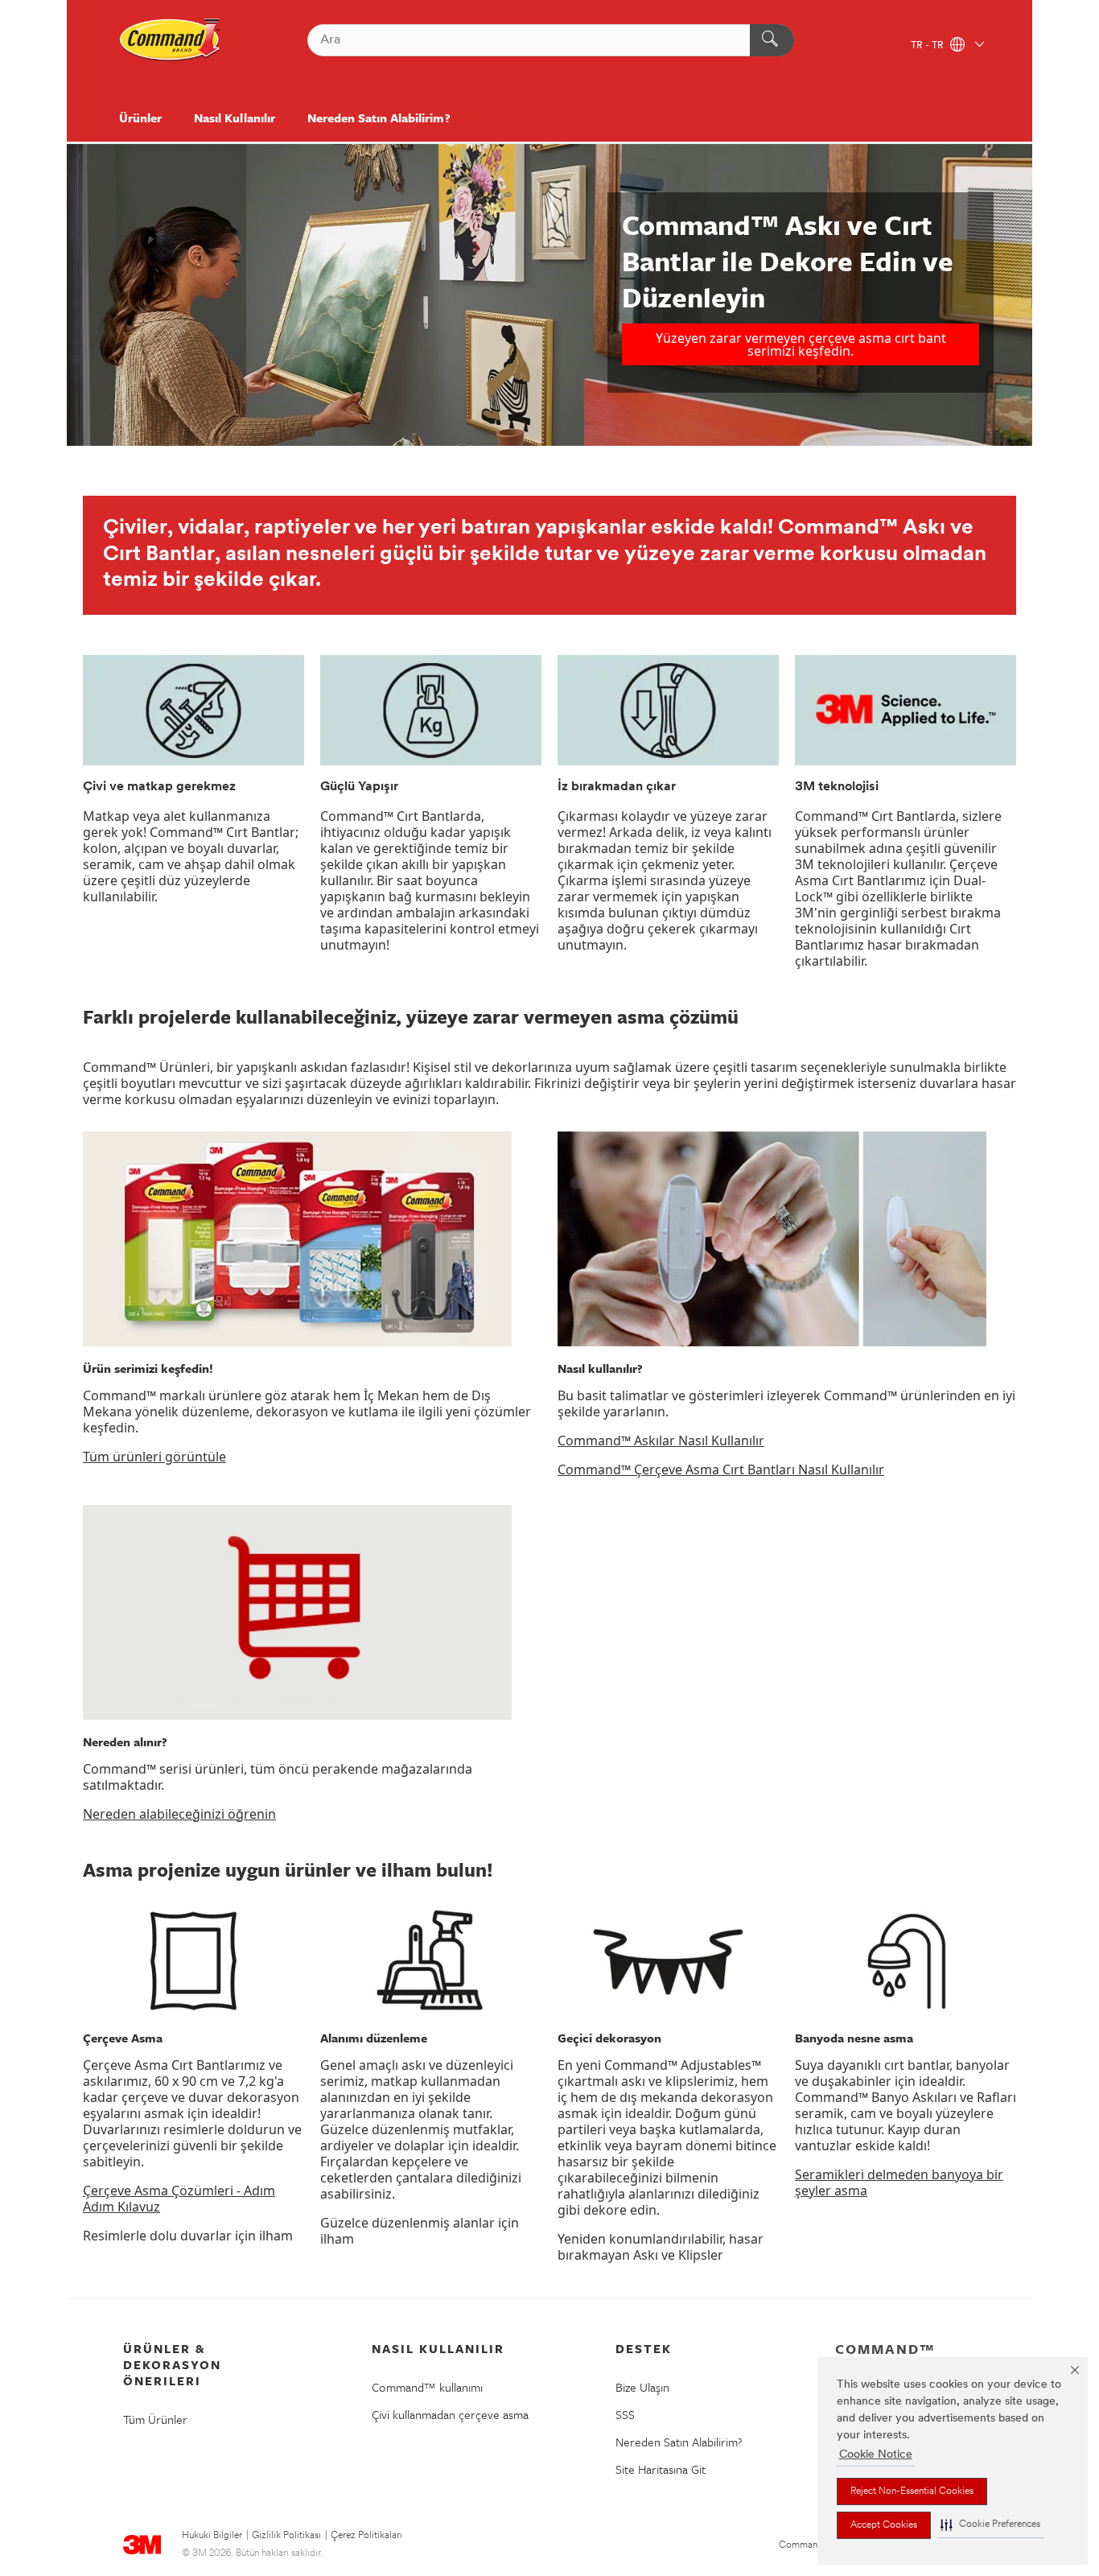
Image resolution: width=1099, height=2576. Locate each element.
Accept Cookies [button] (884, 2525)
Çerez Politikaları (366, 2536)
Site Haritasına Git (661, 2469)
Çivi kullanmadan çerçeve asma (450, 2414)
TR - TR (928, 46)
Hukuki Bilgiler (212, 2536)
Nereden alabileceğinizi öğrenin (179, 1814)
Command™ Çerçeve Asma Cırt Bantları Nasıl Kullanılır (721, 1469)
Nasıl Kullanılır (235, 117)
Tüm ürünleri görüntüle (154, 1457)
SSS (625, 2414)
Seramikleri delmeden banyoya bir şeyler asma (899, 2182)
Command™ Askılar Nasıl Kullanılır (661, 1440)
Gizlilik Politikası (286, 2536)
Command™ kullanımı (427, 2387)
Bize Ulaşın (642, 2387)
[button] (990, 2525)
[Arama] (772, 40)
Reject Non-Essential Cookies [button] (912, 2492)
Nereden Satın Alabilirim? (379, 117)
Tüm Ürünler (155, 2419)
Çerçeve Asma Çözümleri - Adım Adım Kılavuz (179, 2199)
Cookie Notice (876, 2455)
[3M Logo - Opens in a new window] (171, 40)
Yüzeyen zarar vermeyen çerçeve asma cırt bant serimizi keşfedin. (801, 344)
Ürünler (140, 117)
